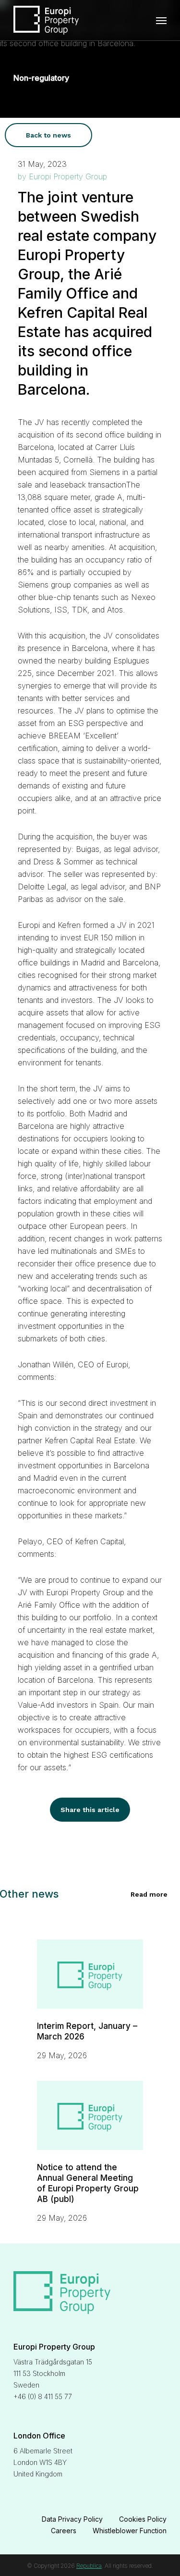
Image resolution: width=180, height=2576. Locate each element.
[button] (48, 135)
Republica (89, 2566)
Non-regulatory (41, 78)
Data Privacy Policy (72, 2519)
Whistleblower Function (130, 2531)
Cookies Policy (143, 2519)
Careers (64, 2531)
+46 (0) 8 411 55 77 (43, 2396)
